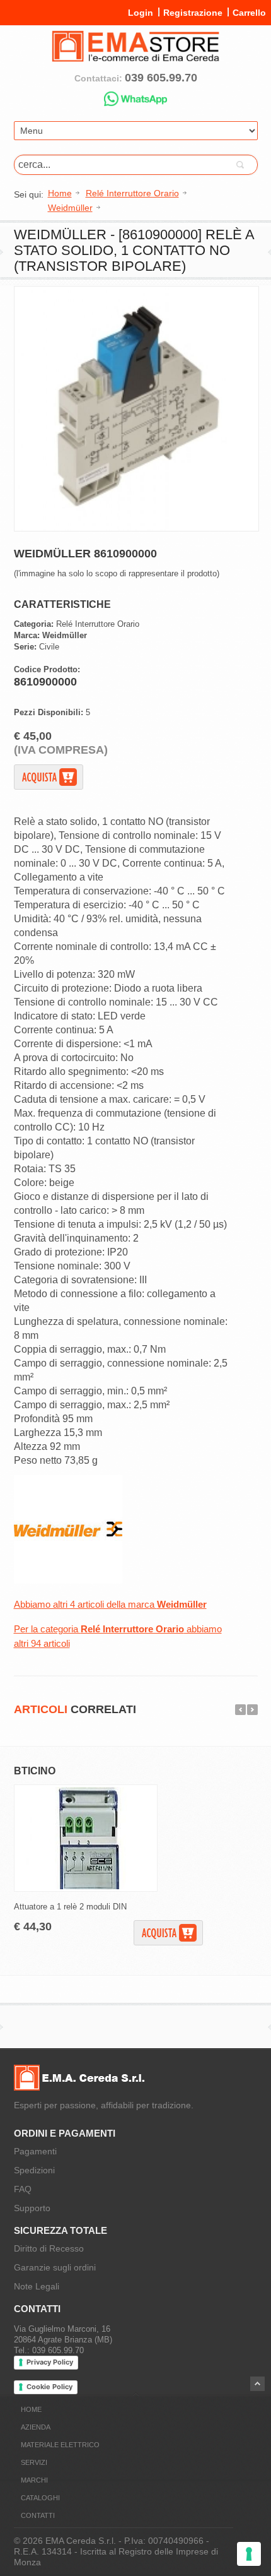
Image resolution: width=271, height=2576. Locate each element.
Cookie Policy (49, 2387)
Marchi (34, 2480)
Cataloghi (40, 2498)
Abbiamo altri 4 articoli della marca (110, 1604)
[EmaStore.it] (135, 57)
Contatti (38, 2515)
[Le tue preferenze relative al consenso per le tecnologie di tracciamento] (249, 2554)
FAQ (23, 2189)
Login (141, 13)
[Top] (257, 2384)
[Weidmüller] (68, 1581)
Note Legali (37, 2286)
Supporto (32, 2208)
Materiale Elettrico (60, 2445)
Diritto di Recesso (49, 2248)
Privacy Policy (50, 2362)
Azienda (36, 2427)
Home (31, 2409)
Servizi (34, 2462)
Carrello (249, 13)
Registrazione (193, 13)
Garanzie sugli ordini (55, 2267)
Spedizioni (34, 2170)
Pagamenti (35, 2151)
